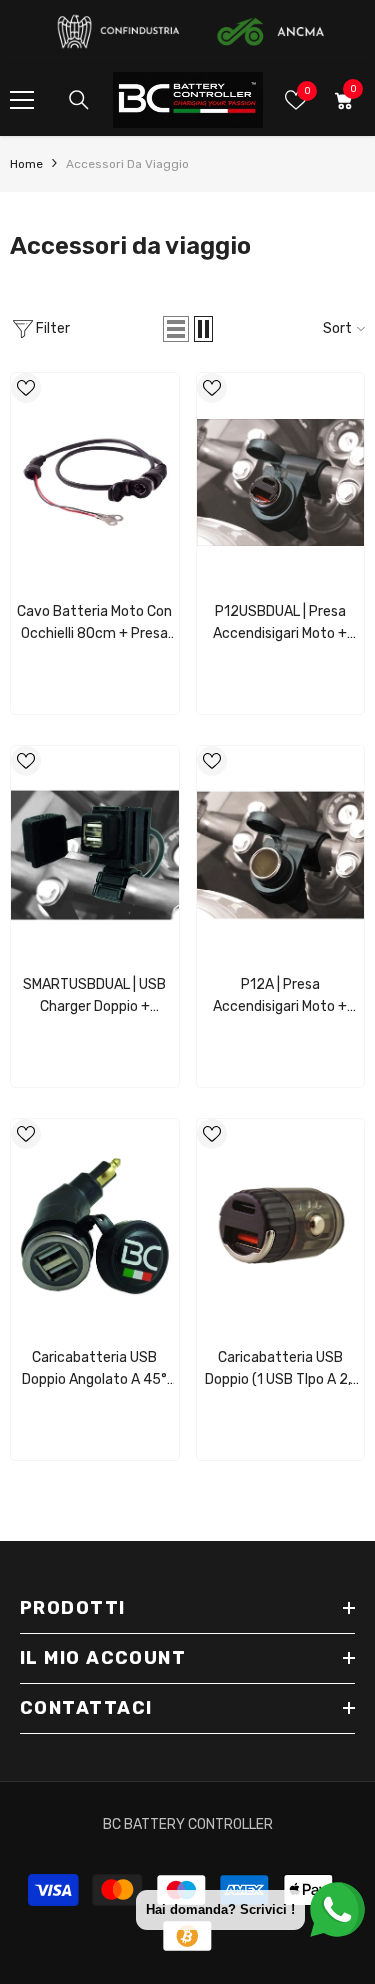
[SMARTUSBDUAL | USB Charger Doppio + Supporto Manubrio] (95, 855)
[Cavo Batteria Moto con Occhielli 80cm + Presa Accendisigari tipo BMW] (95, 482)
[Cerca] (79, 100)
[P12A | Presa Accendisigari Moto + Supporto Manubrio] (281, 855)
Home (26, 164)
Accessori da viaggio (127, 164)
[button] (176, 329)
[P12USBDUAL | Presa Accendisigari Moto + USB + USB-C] (281, 482)
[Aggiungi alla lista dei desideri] (26, 388)
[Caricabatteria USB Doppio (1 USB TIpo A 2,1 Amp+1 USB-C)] (281, 1228)
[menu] (22, 100)
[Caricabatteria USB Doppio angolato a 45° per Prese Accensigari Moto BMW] (95, 1228)
